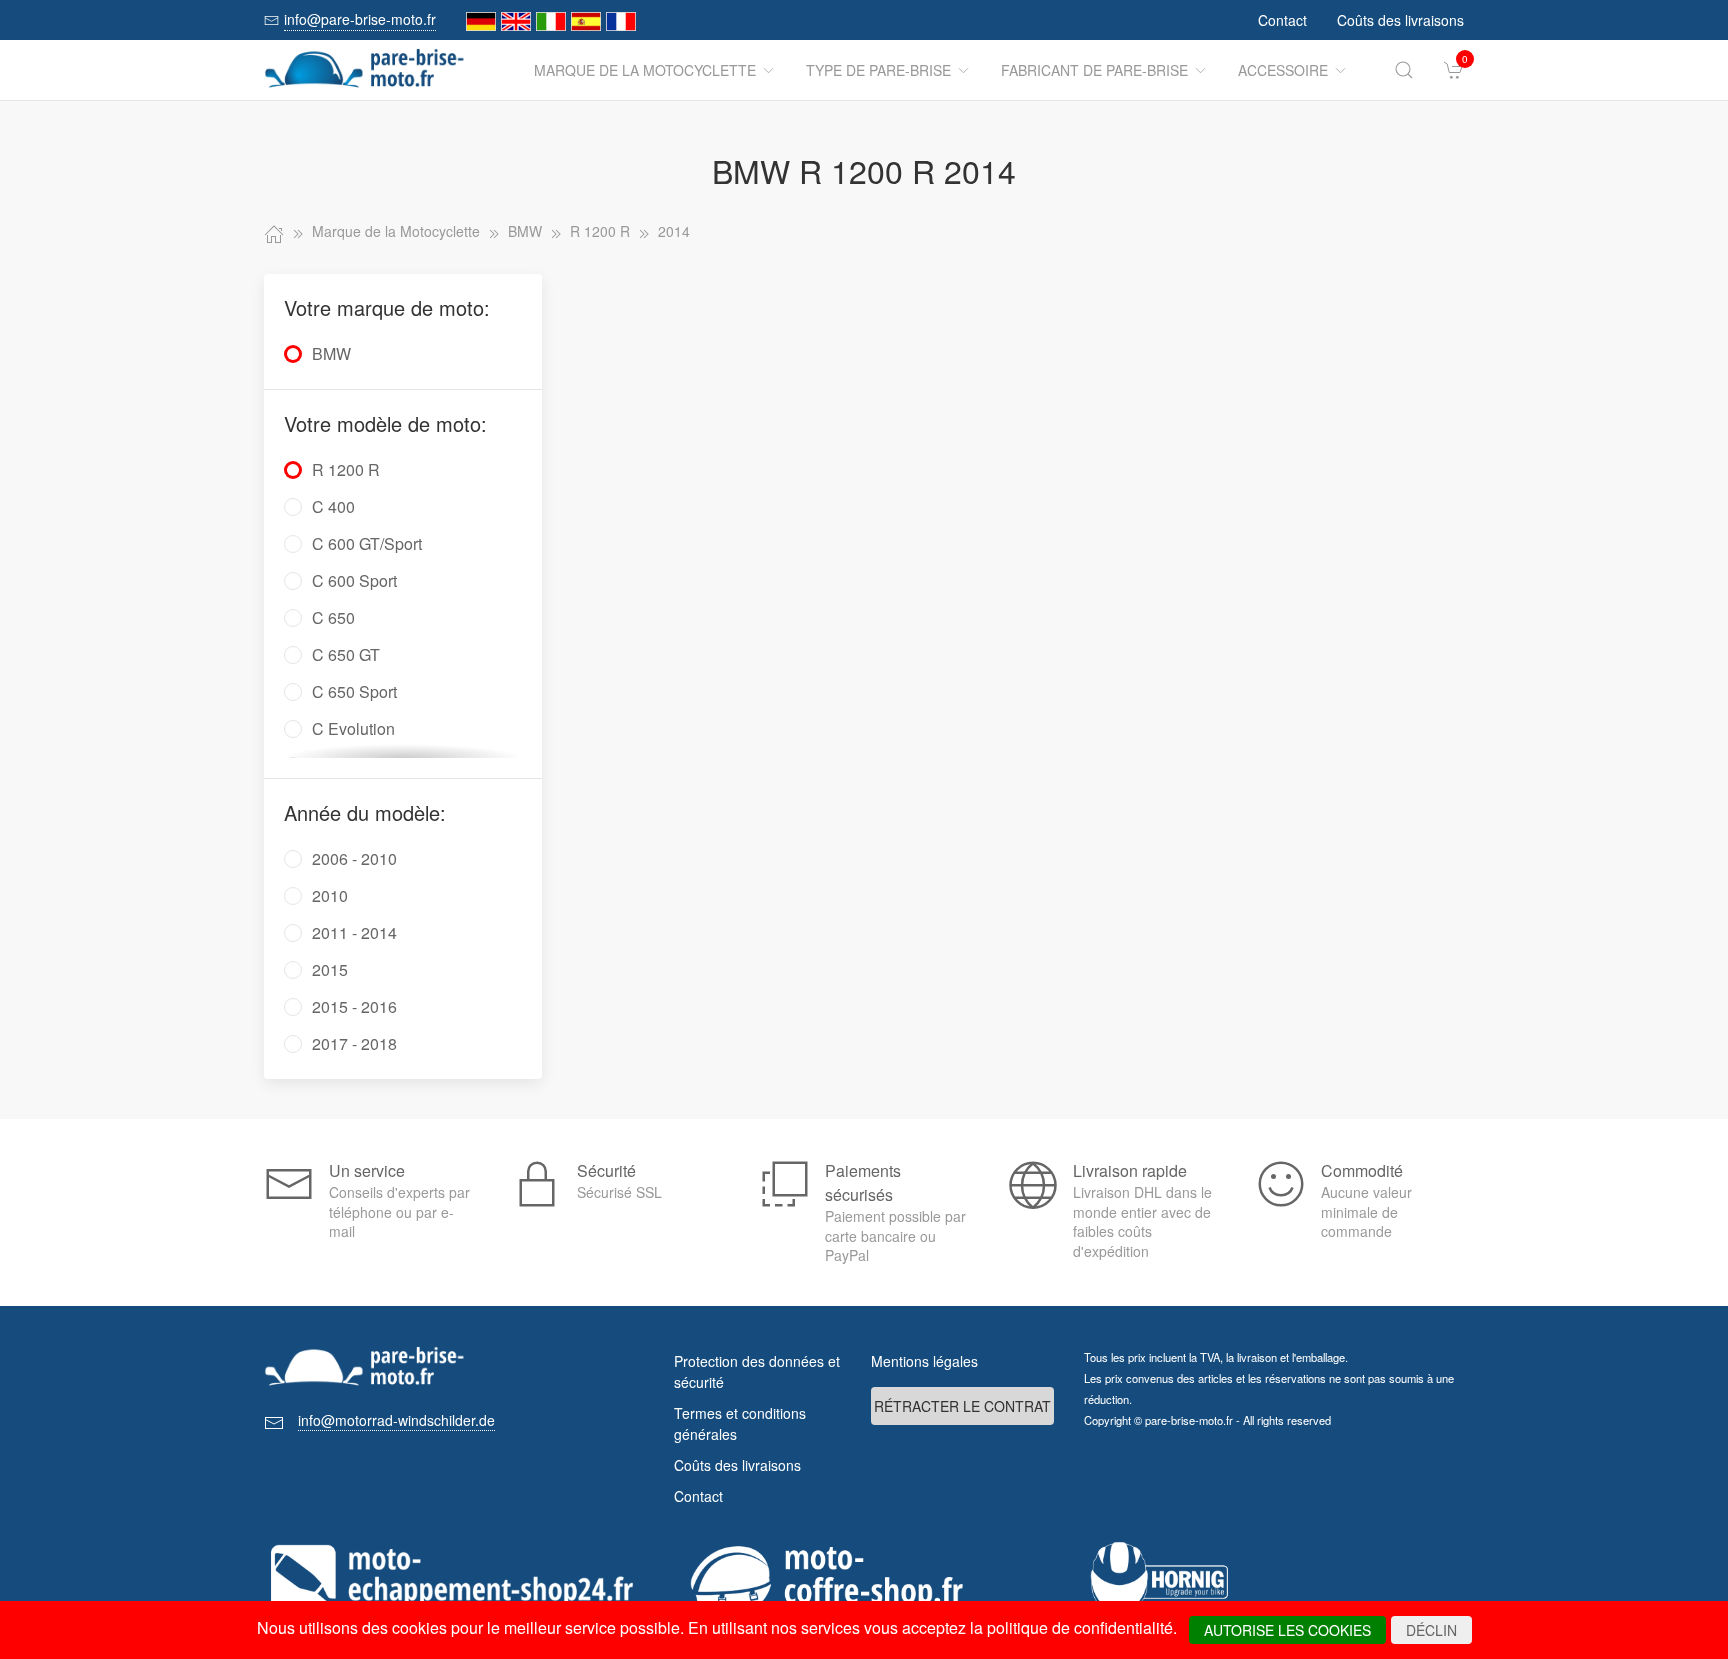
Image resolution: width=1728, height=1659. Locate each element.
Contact (1282, 20)
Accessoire (1283, 70)
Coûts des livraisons (1400, 20)
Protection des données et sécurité (757, 1371)
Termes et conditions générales (740, 1423)
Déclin (1431, 1630)
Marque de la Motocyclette (645, 70)
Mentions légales (924, 1361)
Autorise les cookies (1287, 1630)
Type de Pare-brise (878, 70)
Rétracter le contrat (962, 1406)
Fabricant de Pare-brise (1094, 70)
